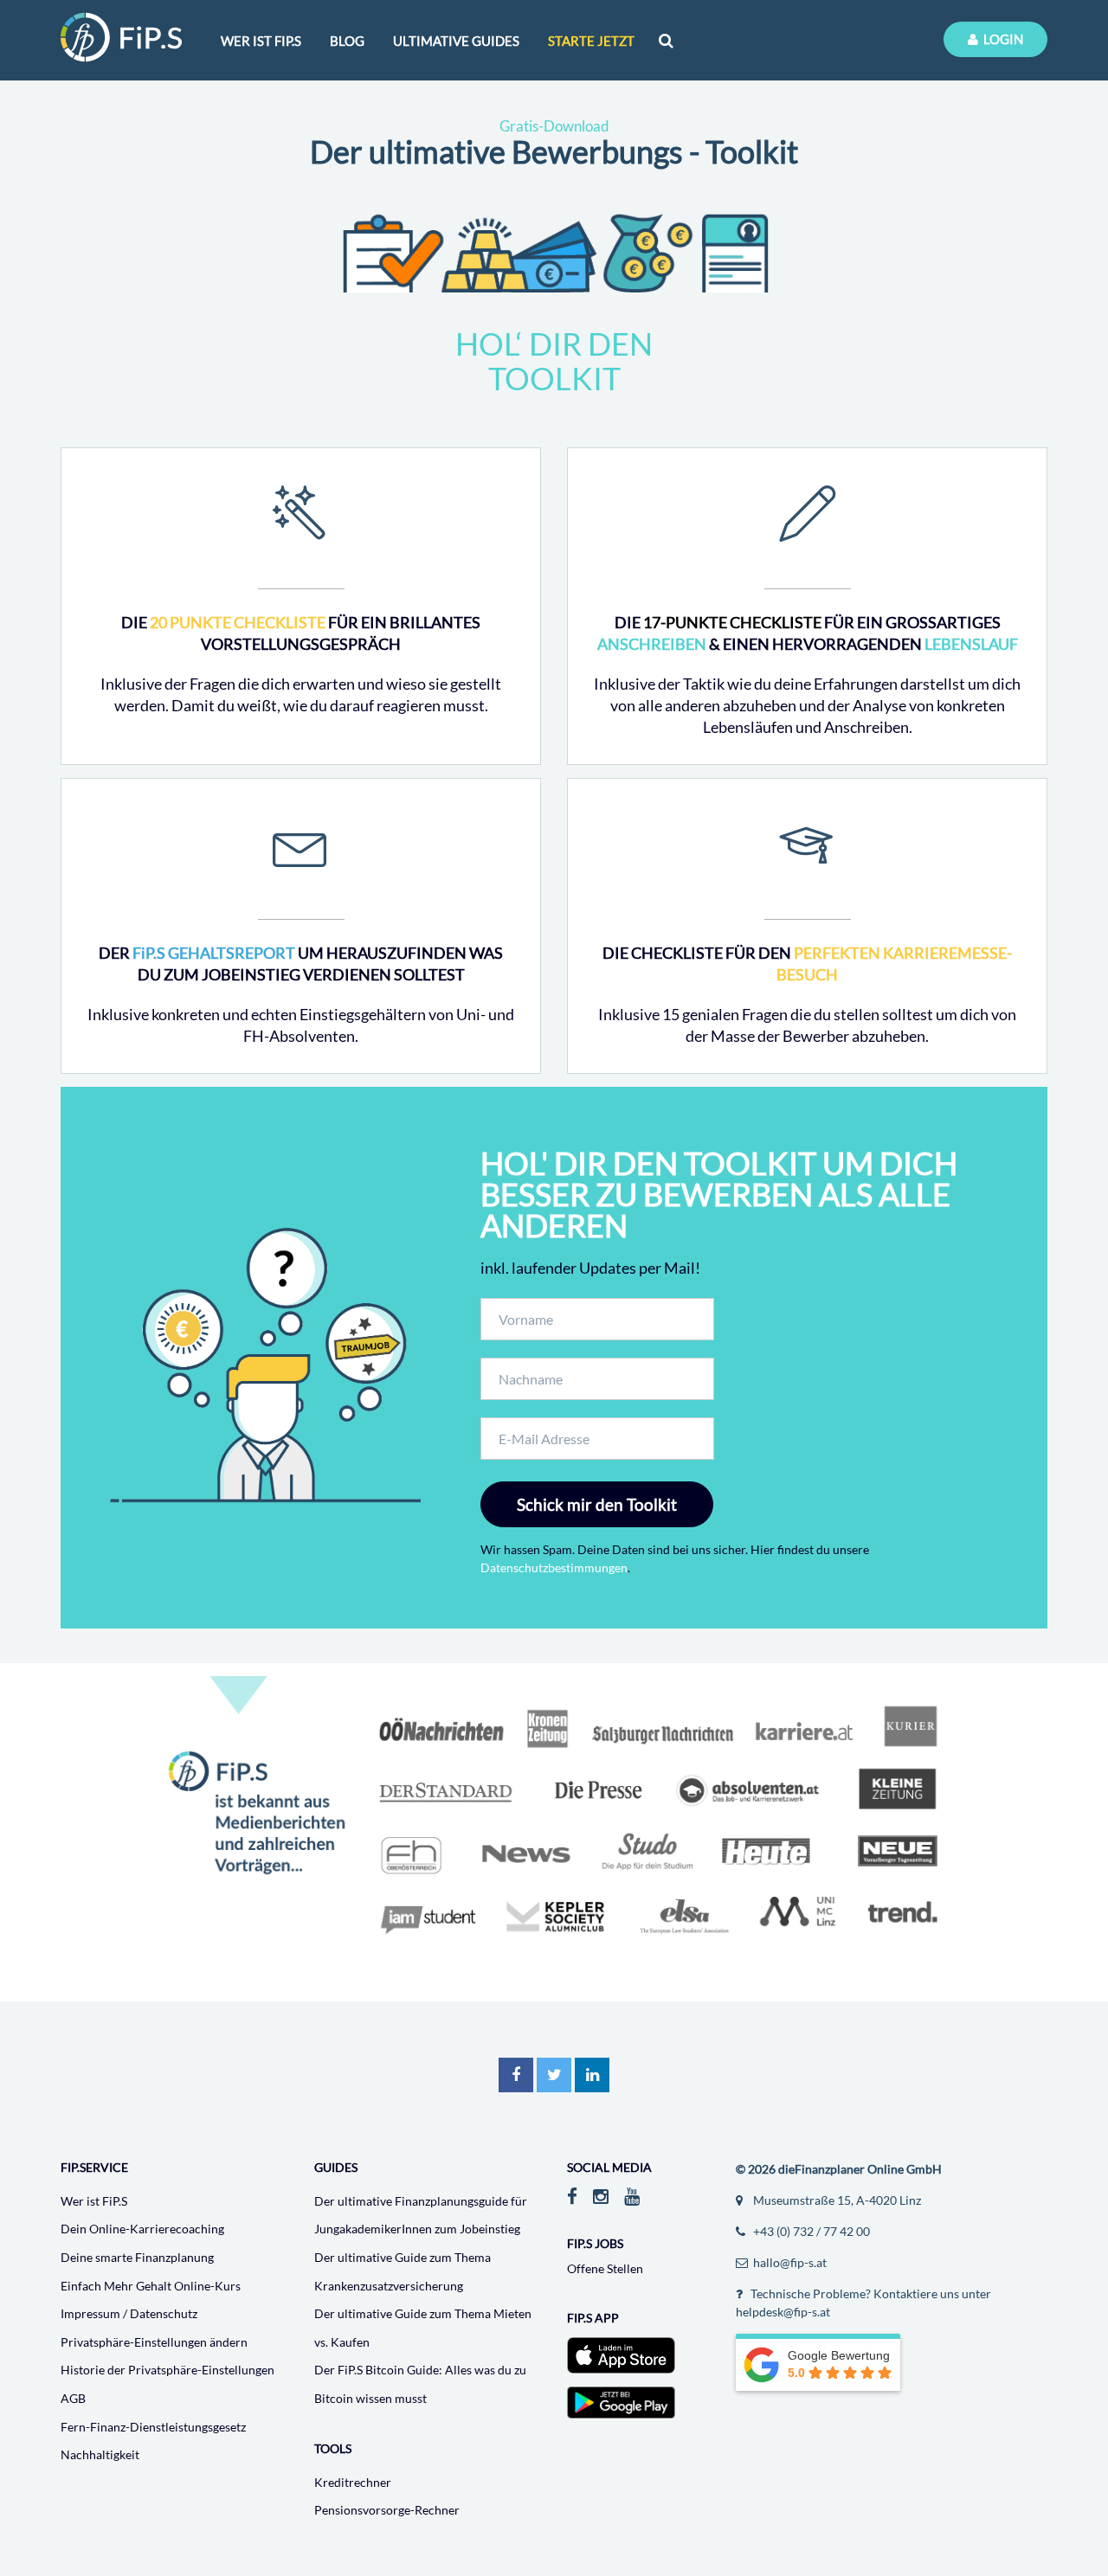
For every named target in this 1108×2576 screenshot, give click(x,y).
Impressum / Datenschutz (129, 2313)
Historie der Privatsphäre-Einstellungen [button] (167, 2370)
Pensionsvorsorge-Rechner (387, 2510)
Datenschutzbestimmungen (554, 1567)
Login (1001, 39)
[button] (516, 2075)
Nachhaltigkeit (100, 2454)
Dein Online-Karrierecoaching (142, 2229)
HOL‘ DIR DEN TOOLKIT (554, 361)
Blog (347, 41)
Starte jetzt (591, 41)
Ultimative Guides (456, 41)
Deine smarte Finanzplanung (137, 2257)
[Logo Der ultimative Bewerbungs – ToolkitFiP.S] (121, 37)
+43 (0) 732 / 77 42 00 (810, 2231)
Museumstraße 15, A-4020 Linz (836, 2200)
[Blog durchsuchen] (666, 40)
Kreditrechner (353, 2482)
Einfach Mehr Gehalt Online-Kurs (151, 2286)
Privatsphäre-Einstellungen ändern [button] (154, 2342)
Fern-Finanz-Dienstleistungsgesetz (153, 2427)
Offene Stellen (605, 2268)
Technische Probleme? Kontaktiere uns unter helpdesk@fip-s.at (863, 2303)
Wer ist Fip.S (261, 41)
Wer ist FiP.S (94, 2201)
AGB (73, 2398)
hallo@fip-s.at (789, 2262)
